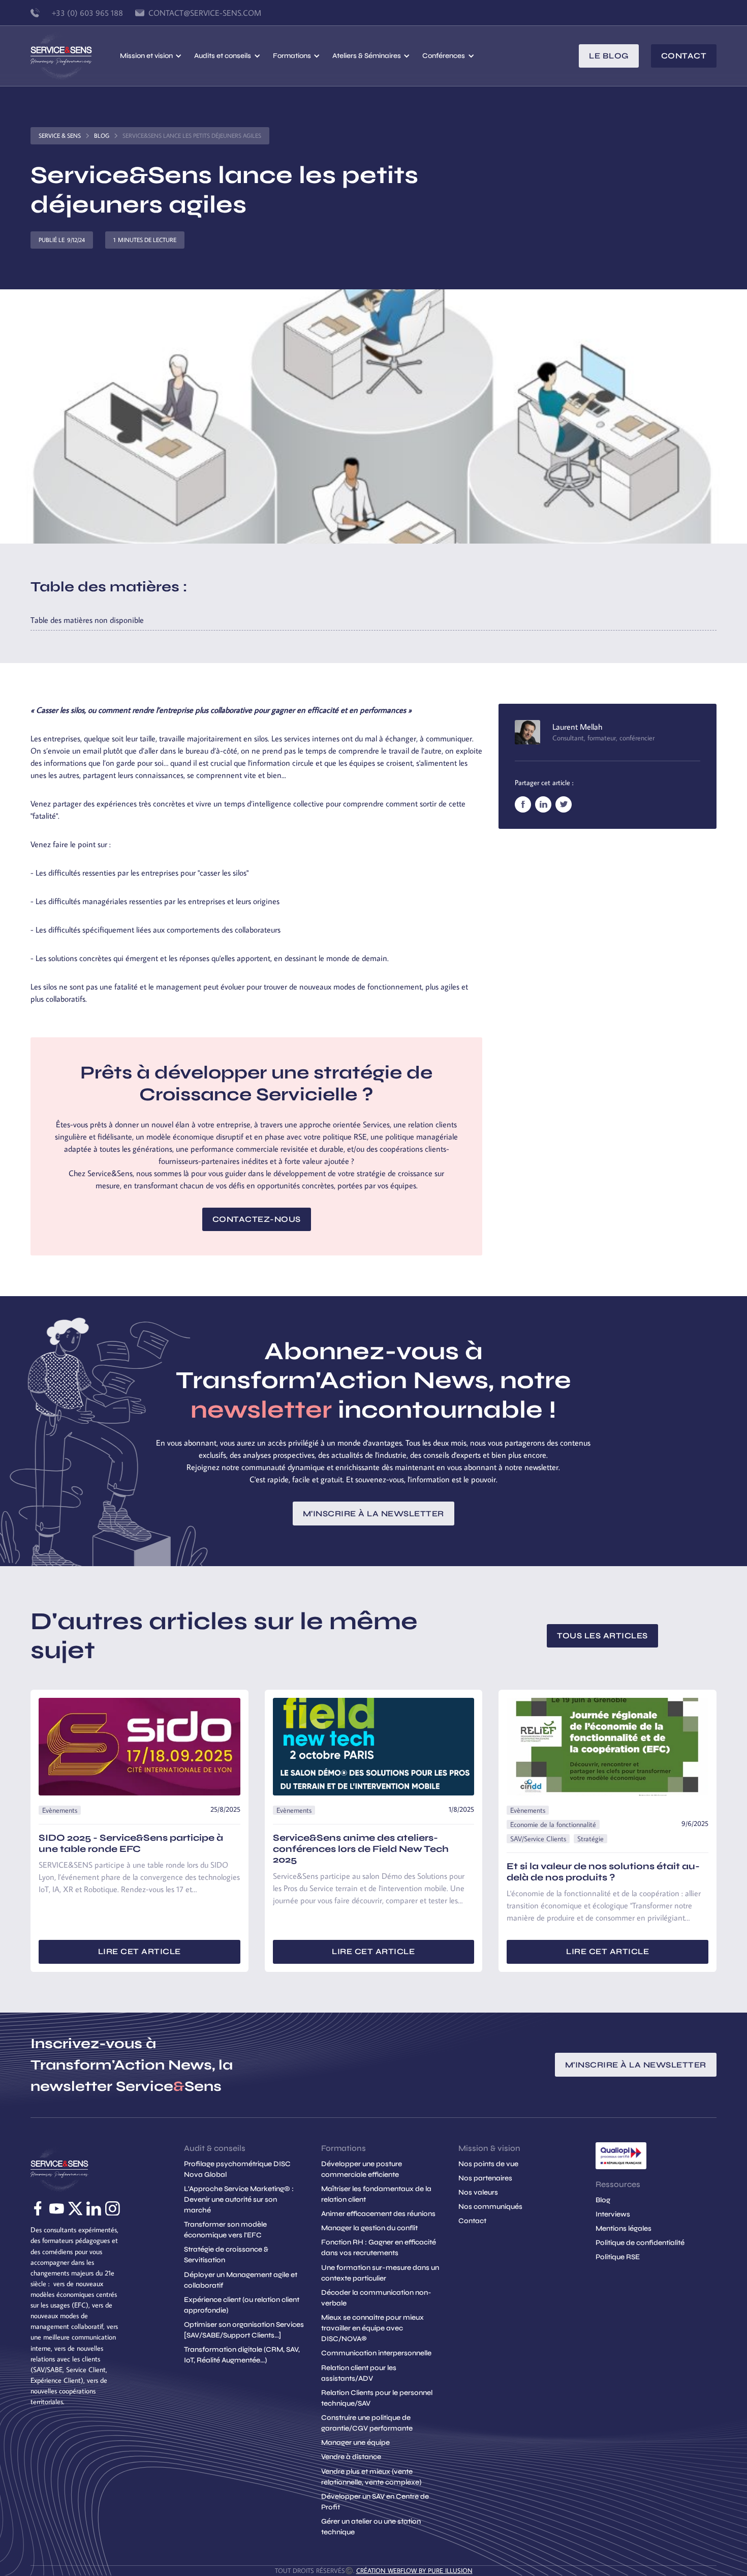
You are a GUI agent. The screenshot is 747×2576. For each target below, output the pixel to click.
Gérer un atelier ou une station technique (371, 2527)
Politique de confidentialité (640, 2243)
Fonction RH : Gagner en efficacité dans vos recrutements (379, 2248)
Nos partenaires (485, 2178)
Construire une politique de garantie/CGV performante (367, 2423)
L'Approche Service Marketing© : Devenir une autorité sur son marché (239, 2199)
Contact (684, 56)
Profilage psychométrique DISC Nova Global (237, 2169)
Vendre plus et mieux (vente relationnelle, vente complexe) (371, 2477)
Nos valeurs (478, 2192)
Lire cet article (139, 1951)
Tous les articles (602, 1636)
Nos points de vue (488, 2164)
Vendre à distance (351, 2457)
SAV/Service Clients (538, 1839)
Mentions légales (624, 2228)
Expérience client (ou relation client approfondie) (242, 2305)
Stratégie (590, 1839)
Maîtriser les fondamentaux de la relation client (376, 2194)
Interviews (613, 2214)
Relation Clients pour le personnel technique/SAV (377, 2398)
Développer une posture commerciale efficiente (362, 2169)
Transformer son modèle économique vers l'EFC (225, 2230)
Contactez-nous (257, 1219)
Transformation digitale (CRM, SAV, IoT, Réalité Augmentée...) (242, 2355)
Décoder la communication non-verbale (376, 2298)
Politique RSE (618, 2257)
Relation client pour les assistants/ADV (359, 2373)
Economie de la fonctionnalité (553, 1824)
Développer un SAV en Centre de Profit (375, 2502)
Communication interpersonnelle (376, 2353)
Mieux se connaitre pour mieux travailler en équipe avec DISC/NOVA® (372, 2328)
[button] (151, 56)
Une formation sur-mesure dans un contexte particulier (380, 2273)
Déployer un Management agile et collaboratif (241, 2280)
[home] (75, 56)
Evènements (60, 1810)
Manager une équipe (355, 2443)
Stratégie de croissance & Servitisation (226, 2255)
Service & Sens (60, 136)
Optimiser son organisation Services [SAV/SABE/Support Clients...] (244, 2330)
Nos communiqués (490, 2207)
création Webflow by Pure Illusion (414, 2570)
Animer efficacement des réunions (378, 2214)
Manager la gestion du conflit (369, 2228)
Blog (102, 136)
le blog (609, 56)
